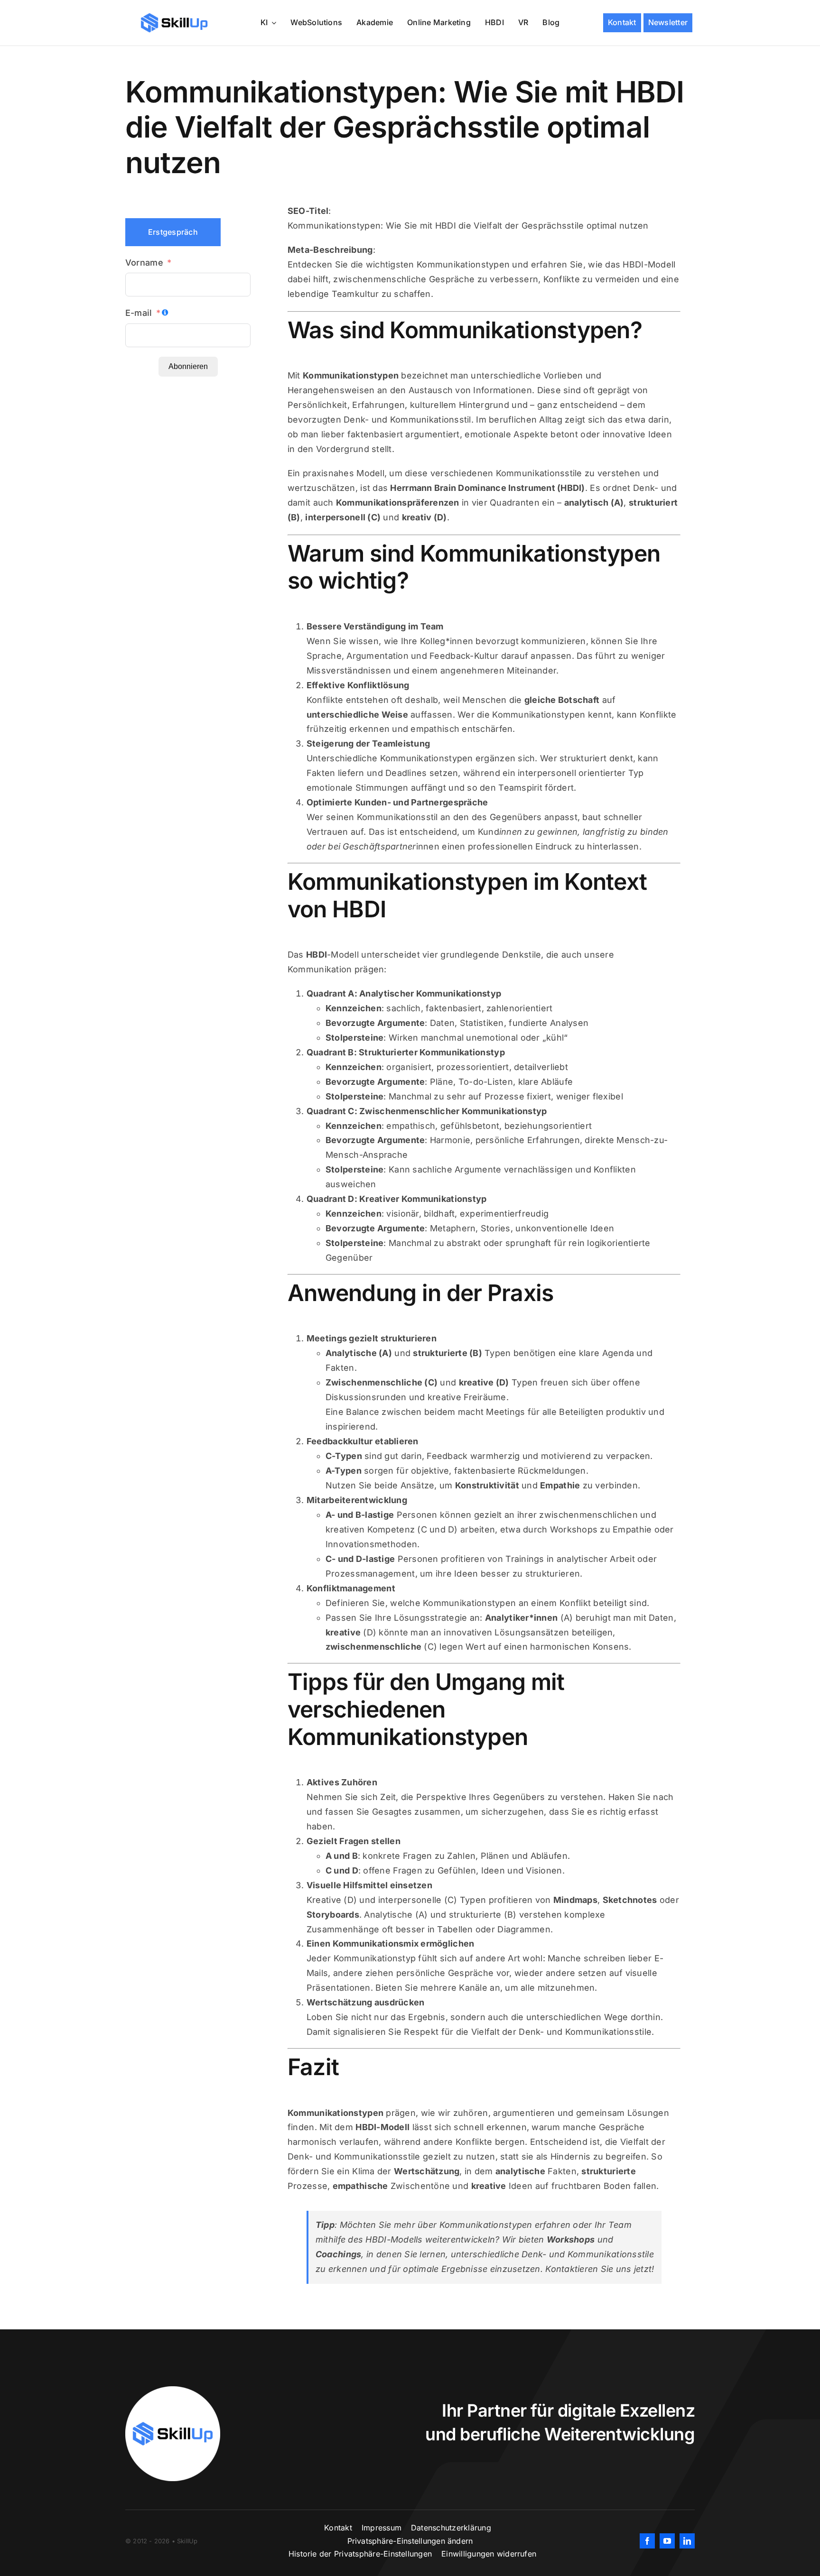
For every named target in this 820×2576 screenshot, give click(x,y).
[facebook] (647, 2541)
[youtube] (667, 2541)
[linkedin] (687, 2541)
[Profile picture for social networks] (173, 2390)
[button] (410, 2541)
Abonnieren (188, 366)
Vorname (144, 263)
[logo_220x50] (174, 16)
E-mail (139, 313)
